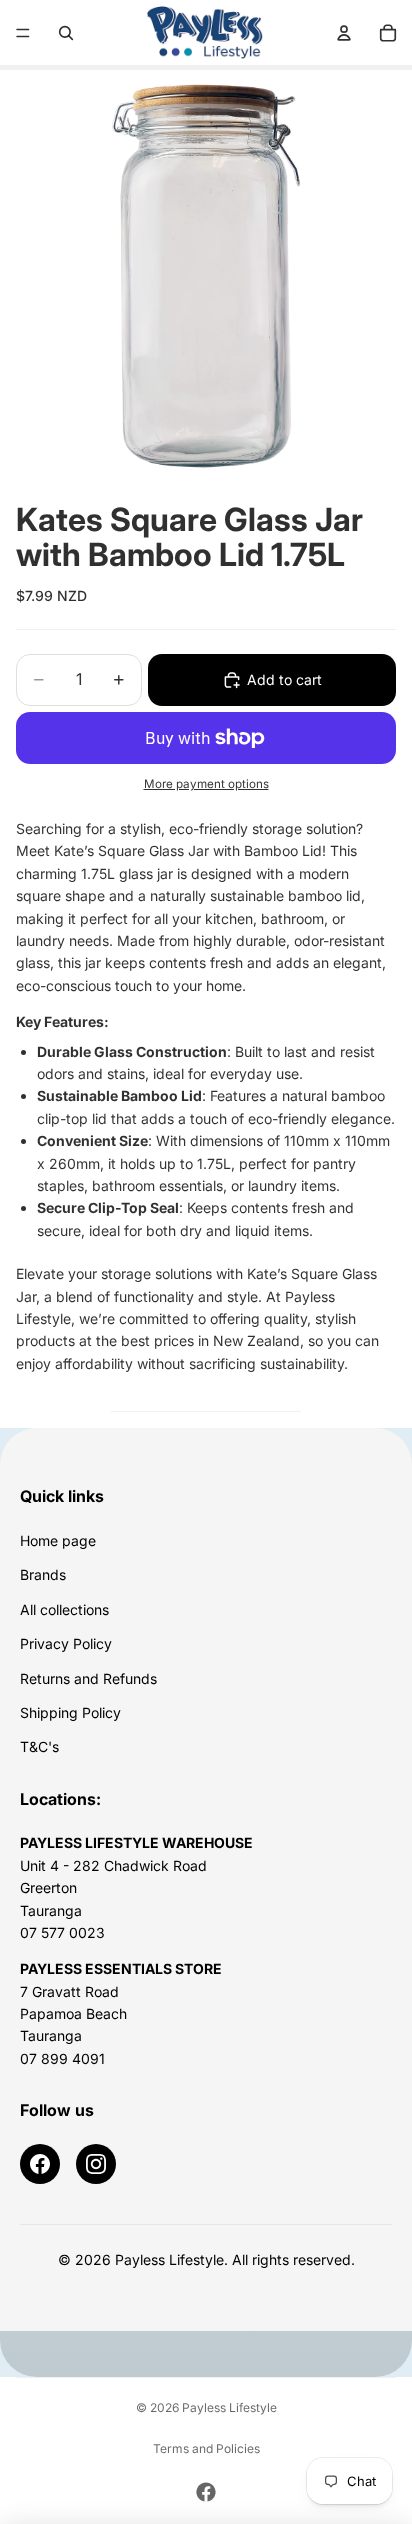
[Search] (66, 33)
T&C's (39, 1746)
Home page (58, 1540)
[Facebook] (40, 2164)
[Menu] (23, 33)
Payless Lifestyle (229, 2407)
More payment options (206, 784)
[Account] (344, 33)
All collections (64, 1609)
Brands (43, 1574)
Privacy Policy (66, 1643)
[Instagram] (96, 2164)
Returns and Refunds (88, 1678)
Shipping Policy (70, 1712)
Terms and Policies (206, 2448)
